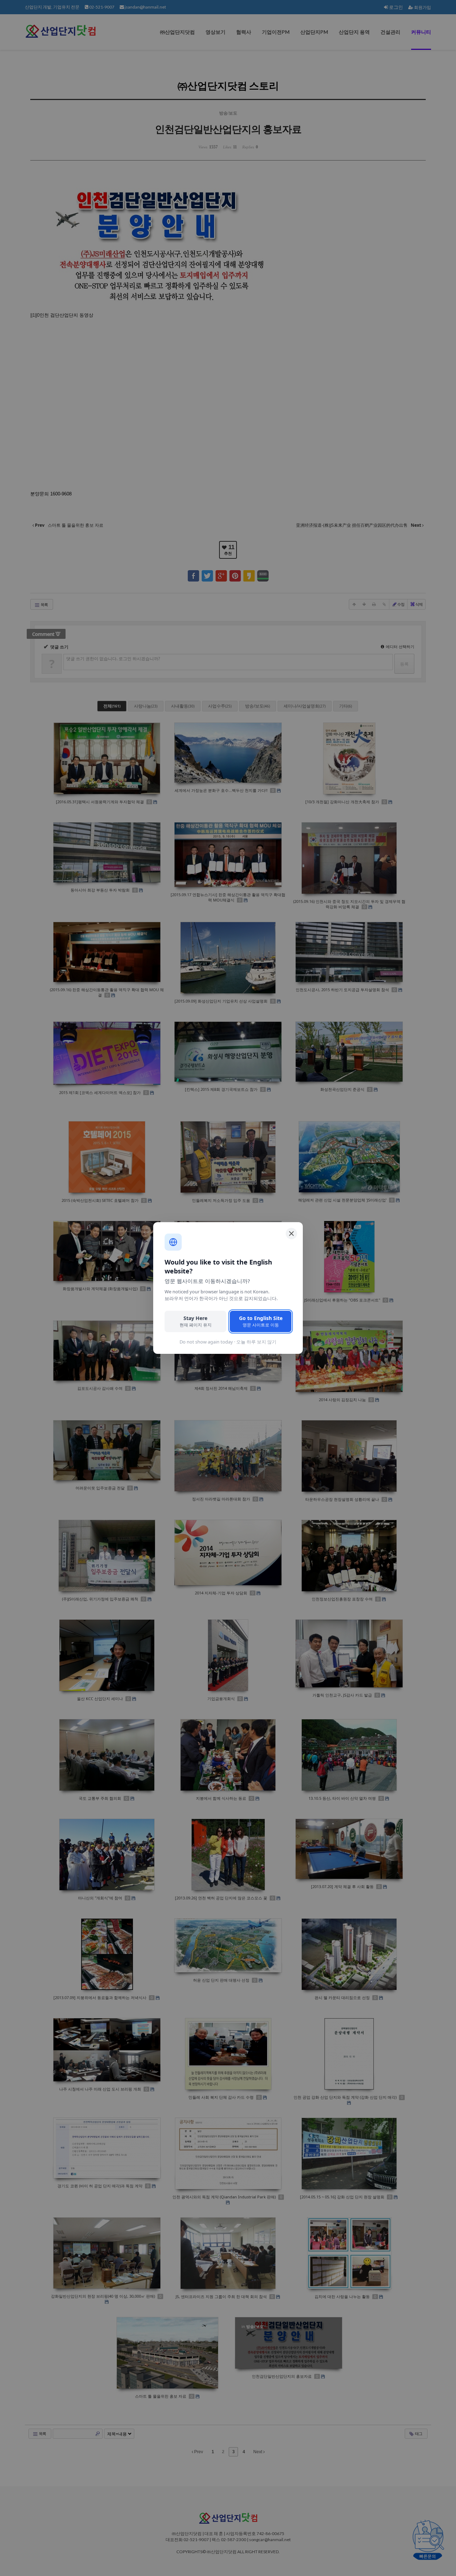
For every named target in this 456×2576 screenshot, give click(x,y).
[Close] (291, 1234)
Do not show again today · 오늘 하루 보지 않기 (228, 1342)
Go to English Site (261, 1321)
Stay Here (196, 1321)
